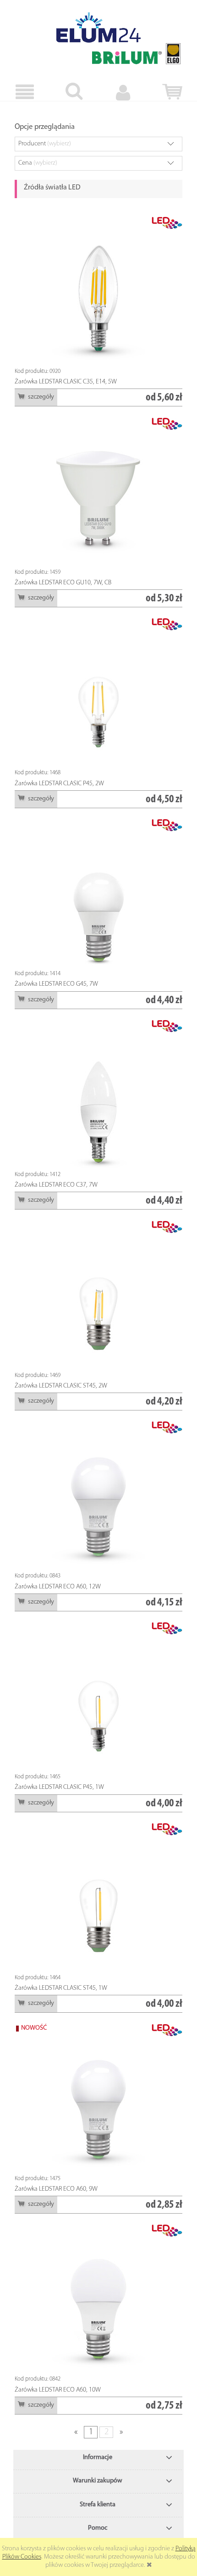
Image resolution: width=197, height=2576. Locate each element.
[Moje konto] (123, 92)
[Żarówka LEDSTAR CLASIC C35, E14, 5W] (98, 291)
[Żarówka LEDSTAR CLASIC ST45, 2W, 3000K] (98, 1295)
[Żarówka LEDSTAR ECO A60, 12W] (98, 1496)
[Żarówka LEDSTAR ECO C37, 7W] (98, 1094)
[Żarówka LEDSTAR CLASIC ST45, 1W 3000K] (98, 1897)
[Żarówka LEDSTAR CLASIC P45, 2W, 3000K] (98, 692)
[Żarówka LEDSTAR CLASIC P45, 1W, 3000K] (98, 1696)
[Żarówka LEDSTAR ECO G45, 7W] (98, 893)
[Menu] (25, 92)
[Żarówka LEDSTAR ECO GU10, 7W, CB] (98, 492)
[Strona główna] (98, 28)
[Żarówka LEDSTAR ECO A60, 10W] (98, 2299)
